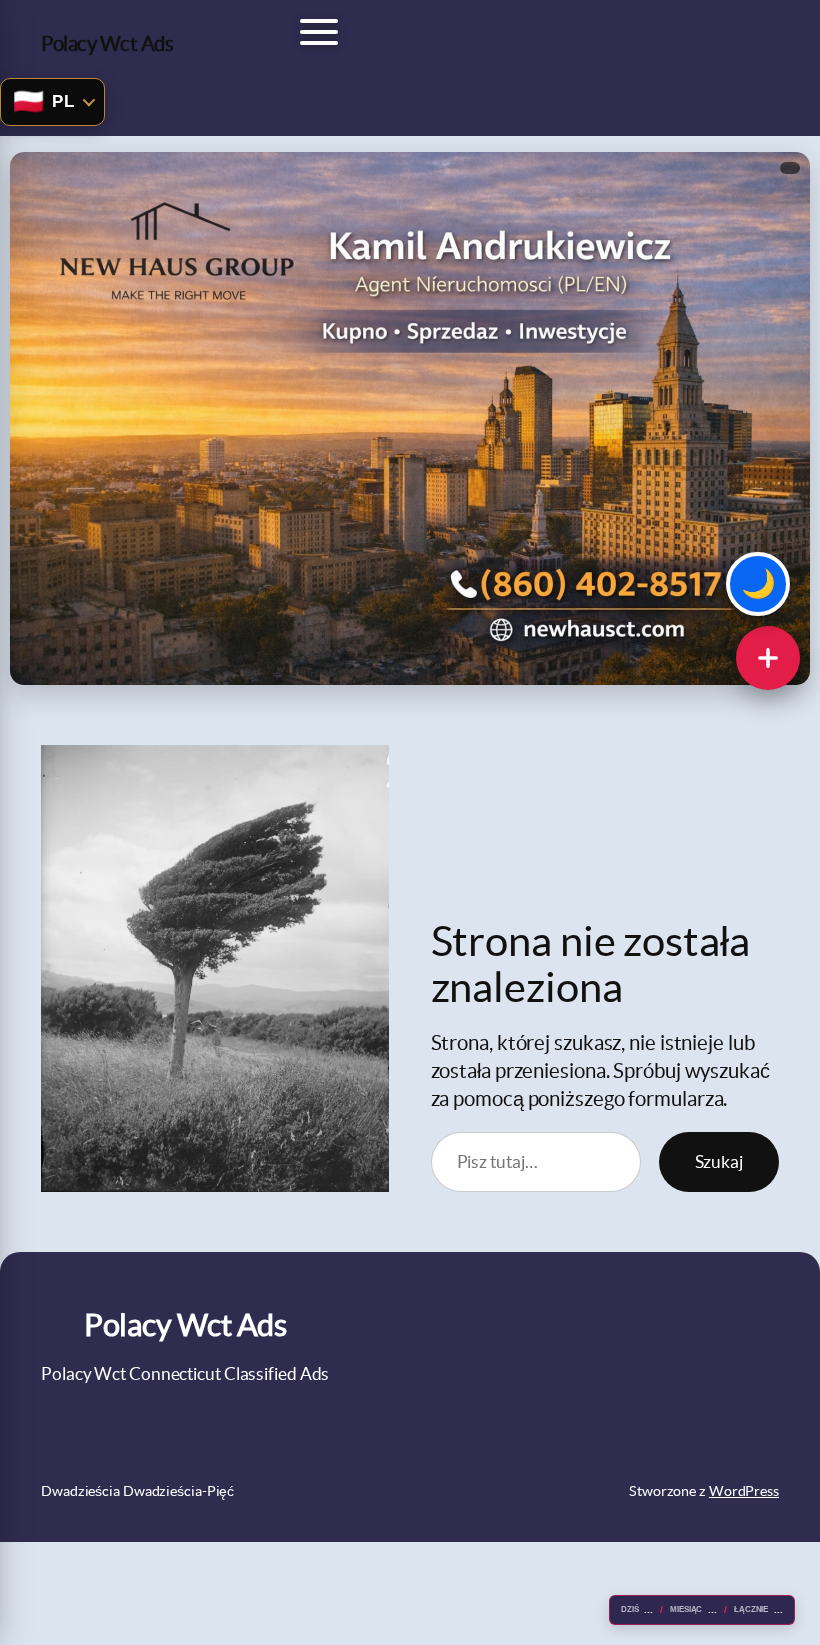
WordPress (744, 1491)
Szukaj (719, 1161)
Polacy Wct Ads (107, 43)
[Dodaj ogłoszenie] (768, 658)
